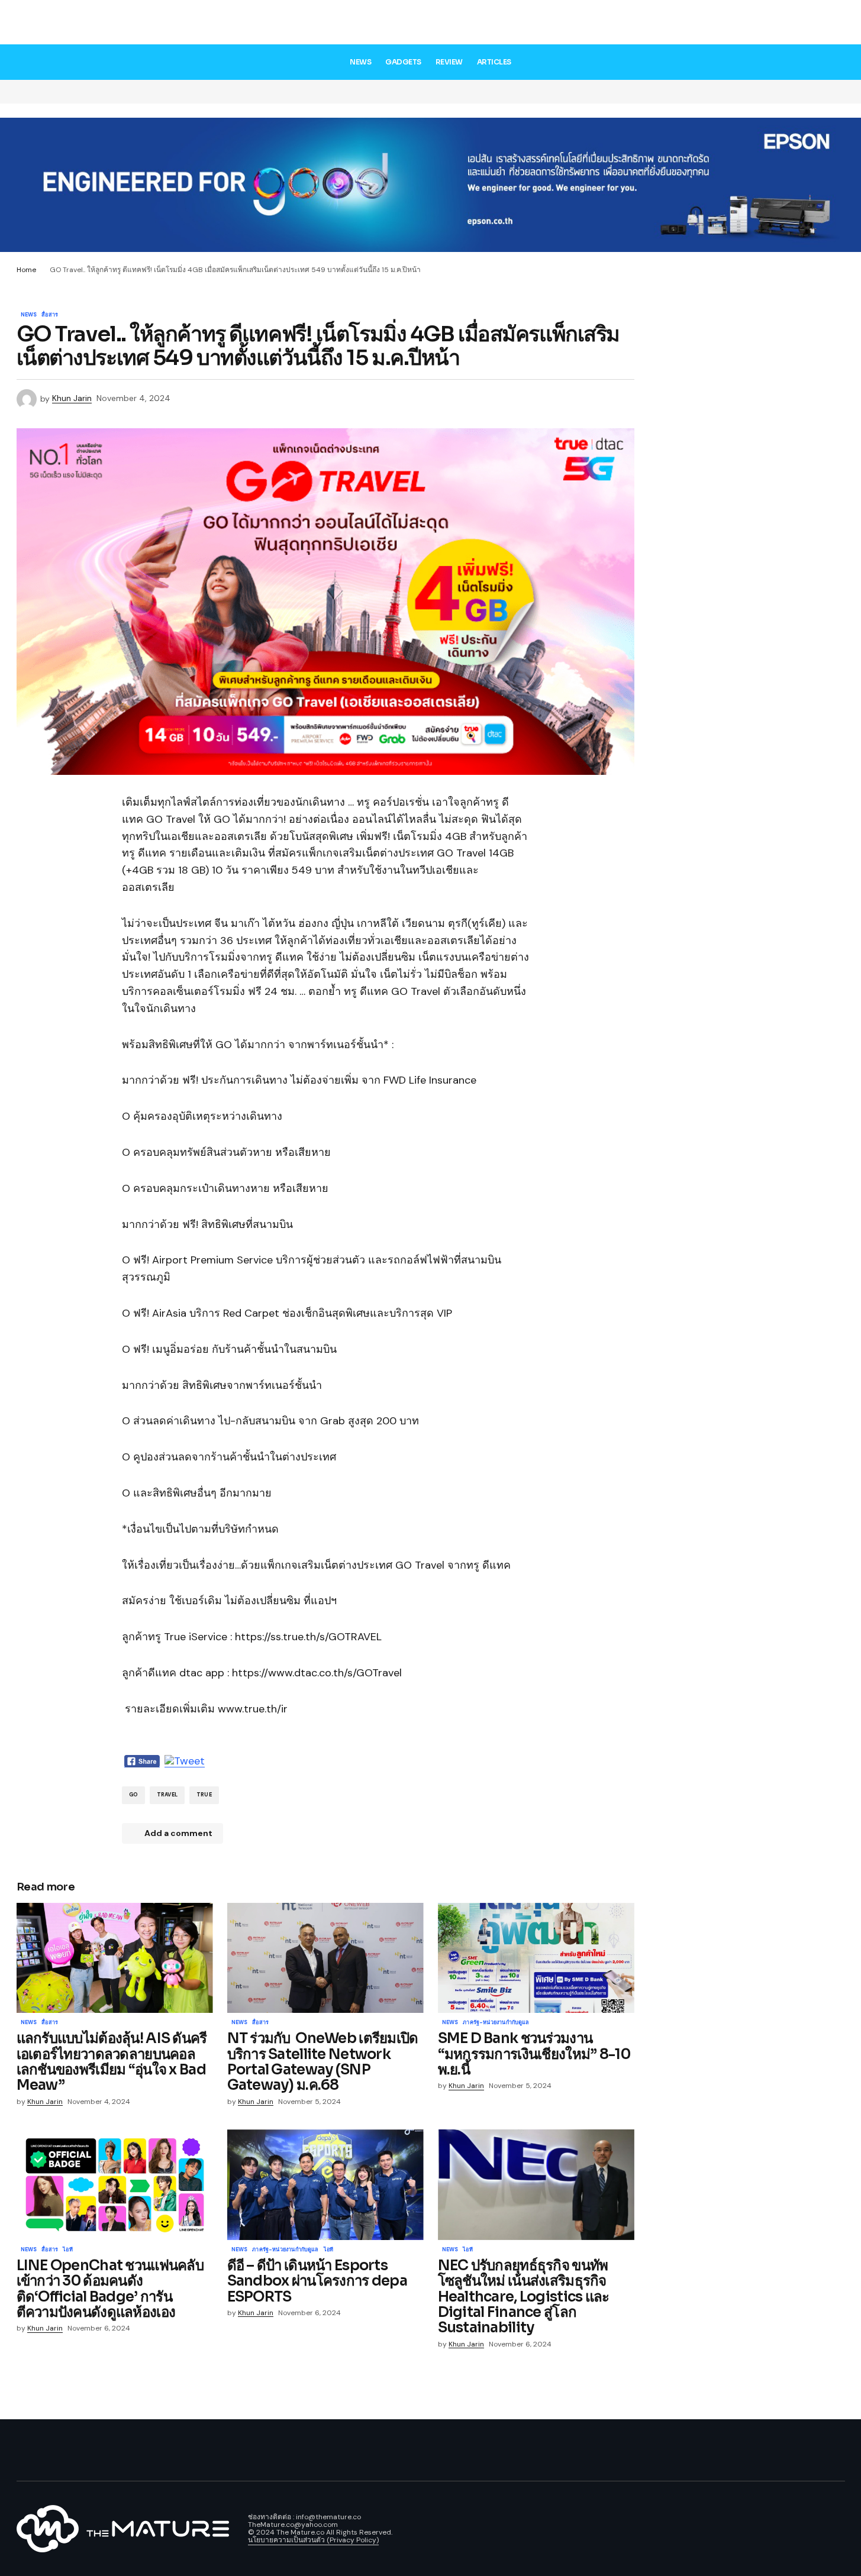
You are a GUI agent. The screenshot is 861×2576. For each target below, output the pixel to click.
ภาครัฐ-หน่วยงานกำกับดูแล (496, 2023)
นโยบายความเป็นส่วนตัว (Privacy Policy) (313, 2540)
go (133, 1795)
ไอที (68, 2250)
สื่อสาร (50, 315)
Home (26, 270)
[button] (836, 24)
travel (167, 1795)
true (204, 1795)
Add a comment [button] (178, 1833)
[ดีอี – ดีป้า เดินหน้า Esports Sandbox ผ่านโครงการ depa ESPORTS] (325, 2185)
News (29, 315)
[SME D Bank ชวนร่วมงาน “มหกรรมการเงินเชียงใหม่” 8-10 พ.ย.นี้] (536, 1958)
